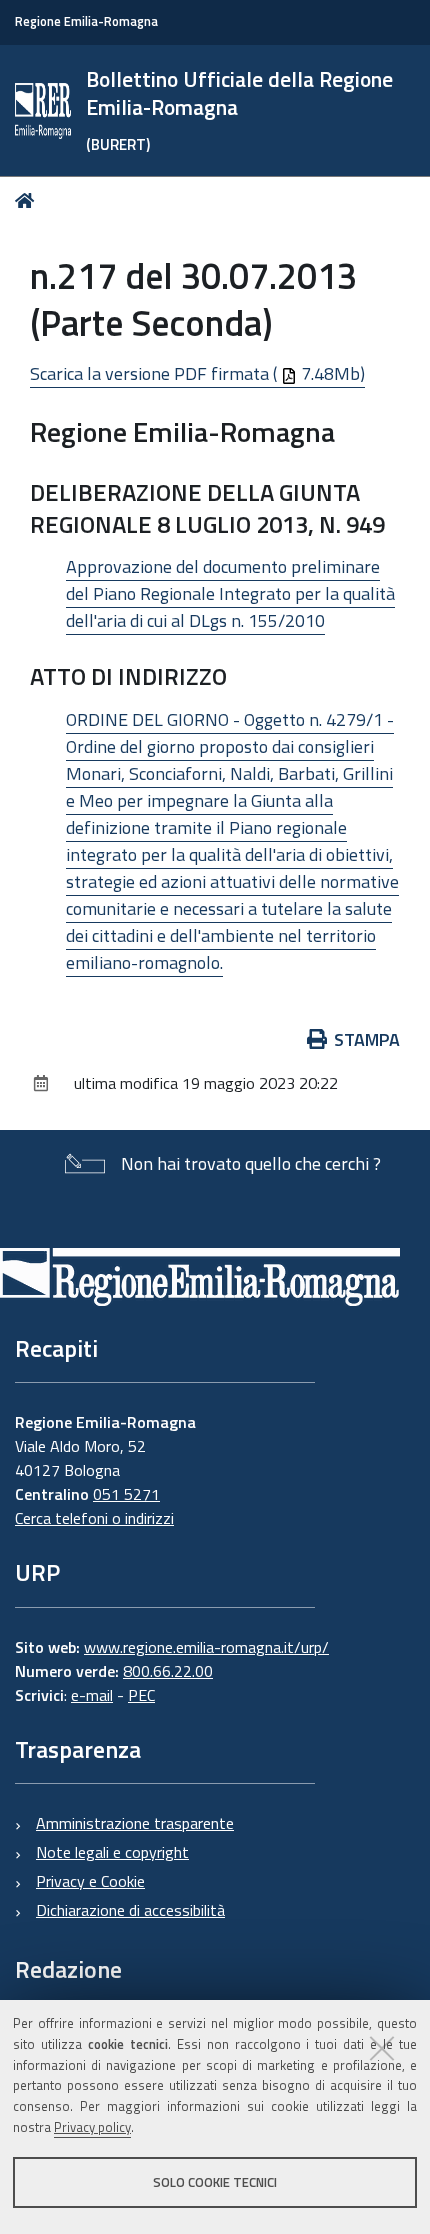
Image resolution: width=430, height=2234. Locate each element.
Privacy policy (92, 2127)
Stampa (367, 1039)
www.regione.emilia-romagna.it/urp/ (206, 1647)
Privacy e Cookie (90, 1881)
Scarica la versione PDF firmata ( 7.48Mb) (197, 373)
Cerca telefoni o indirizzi (94, 1518)
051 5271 (126, 1494)
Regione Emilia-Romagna (86, 21)
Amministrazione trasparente (135, 1823)
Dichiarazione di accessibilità (130, 1910)
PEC (141, 1695)
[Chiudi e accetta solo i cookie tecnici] (382, 2048)
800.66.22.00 (168, 1671)
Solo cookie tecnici (215, 2182)
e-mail (92, 1695)
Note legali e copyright (112, 1852)
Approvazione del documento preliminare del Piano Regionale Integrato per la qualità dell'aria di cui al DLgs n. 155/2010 (230, 593)
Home (28, 200)
